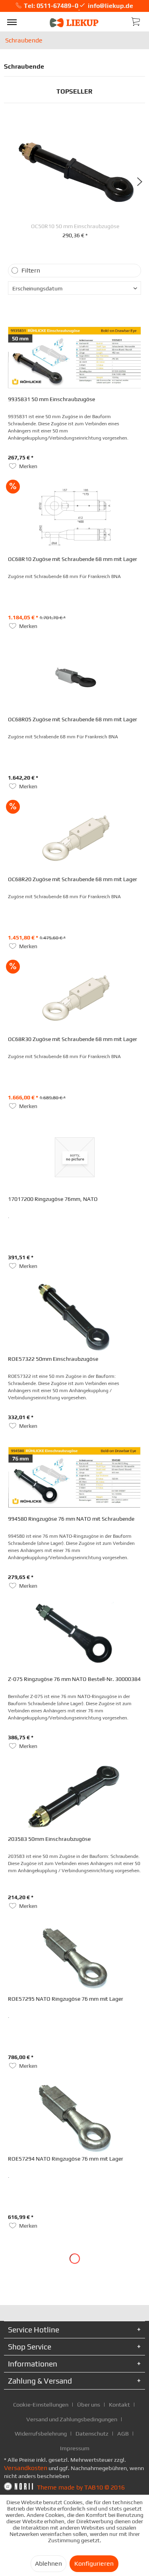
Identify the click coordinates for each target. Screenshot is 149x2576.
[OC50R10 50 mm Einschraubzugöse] (75, 170)
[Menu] (12, 22)
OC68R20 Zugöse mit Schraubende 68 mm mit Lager (73, 879)
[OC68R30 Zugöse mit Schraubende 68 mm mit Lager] (74, 997)
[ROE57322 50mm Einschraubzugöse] (74, 1317)
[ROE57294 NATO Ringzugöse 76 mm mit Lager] (74, 2117)
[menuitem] (12, 22)
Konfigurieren (94, 2564)
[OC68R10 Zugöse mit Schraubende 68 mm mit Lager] (74, 517)
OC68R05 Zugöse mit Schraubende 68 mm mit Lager (73, 719)
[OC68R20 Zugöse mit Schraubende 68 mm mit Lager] (74, 838)
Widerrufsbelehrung (41, 2433)
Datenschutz (92, 2433)
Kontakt (119, 2404)
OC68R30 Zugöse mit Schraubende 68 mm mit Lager (73, 1039)
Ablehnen (48, 2564)
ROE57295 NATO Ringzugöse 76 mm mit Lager (66, 1999)
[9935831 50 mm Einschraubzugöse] (74, 357)
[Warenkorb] (136, 21)
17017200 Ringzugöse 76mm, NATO (53, 1199)
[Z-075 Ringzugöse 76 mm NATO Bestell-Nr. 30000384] (74, 1637)
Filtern (31, 270)
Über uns (89, 2404)
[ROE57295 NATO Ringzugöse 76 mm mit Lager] (74, 1957)
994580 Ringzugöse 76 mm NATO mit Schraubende (71, 1519)
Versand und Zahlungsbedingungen (72, 2419)
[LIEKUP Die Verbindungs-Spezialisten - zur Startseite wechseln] (74, 23)
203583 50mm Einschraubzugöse (49, 1839)
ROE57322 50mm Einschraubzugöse (53, 1359)
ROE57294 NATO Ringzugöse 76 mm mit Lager (66, 2159)
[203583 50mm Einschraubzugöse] (74, 1797)
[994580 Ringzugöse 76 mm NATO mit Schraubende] (74, 1477)
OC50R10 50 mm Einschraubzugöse (75, 226)
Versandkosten (26, 2468)
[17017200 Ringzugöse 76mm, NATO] (74, 1157)
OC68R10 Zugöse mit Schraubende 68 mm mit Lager (73, 559)
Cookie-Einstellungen (41, 2404)
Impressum (75, 2448)
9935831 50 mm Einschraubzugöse (51, 399)
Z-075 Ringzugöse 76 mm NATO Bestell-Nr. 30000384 (74, 1679)
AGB (123, 2433)
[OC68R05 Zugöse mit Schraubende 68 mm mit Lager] (74, 678)
